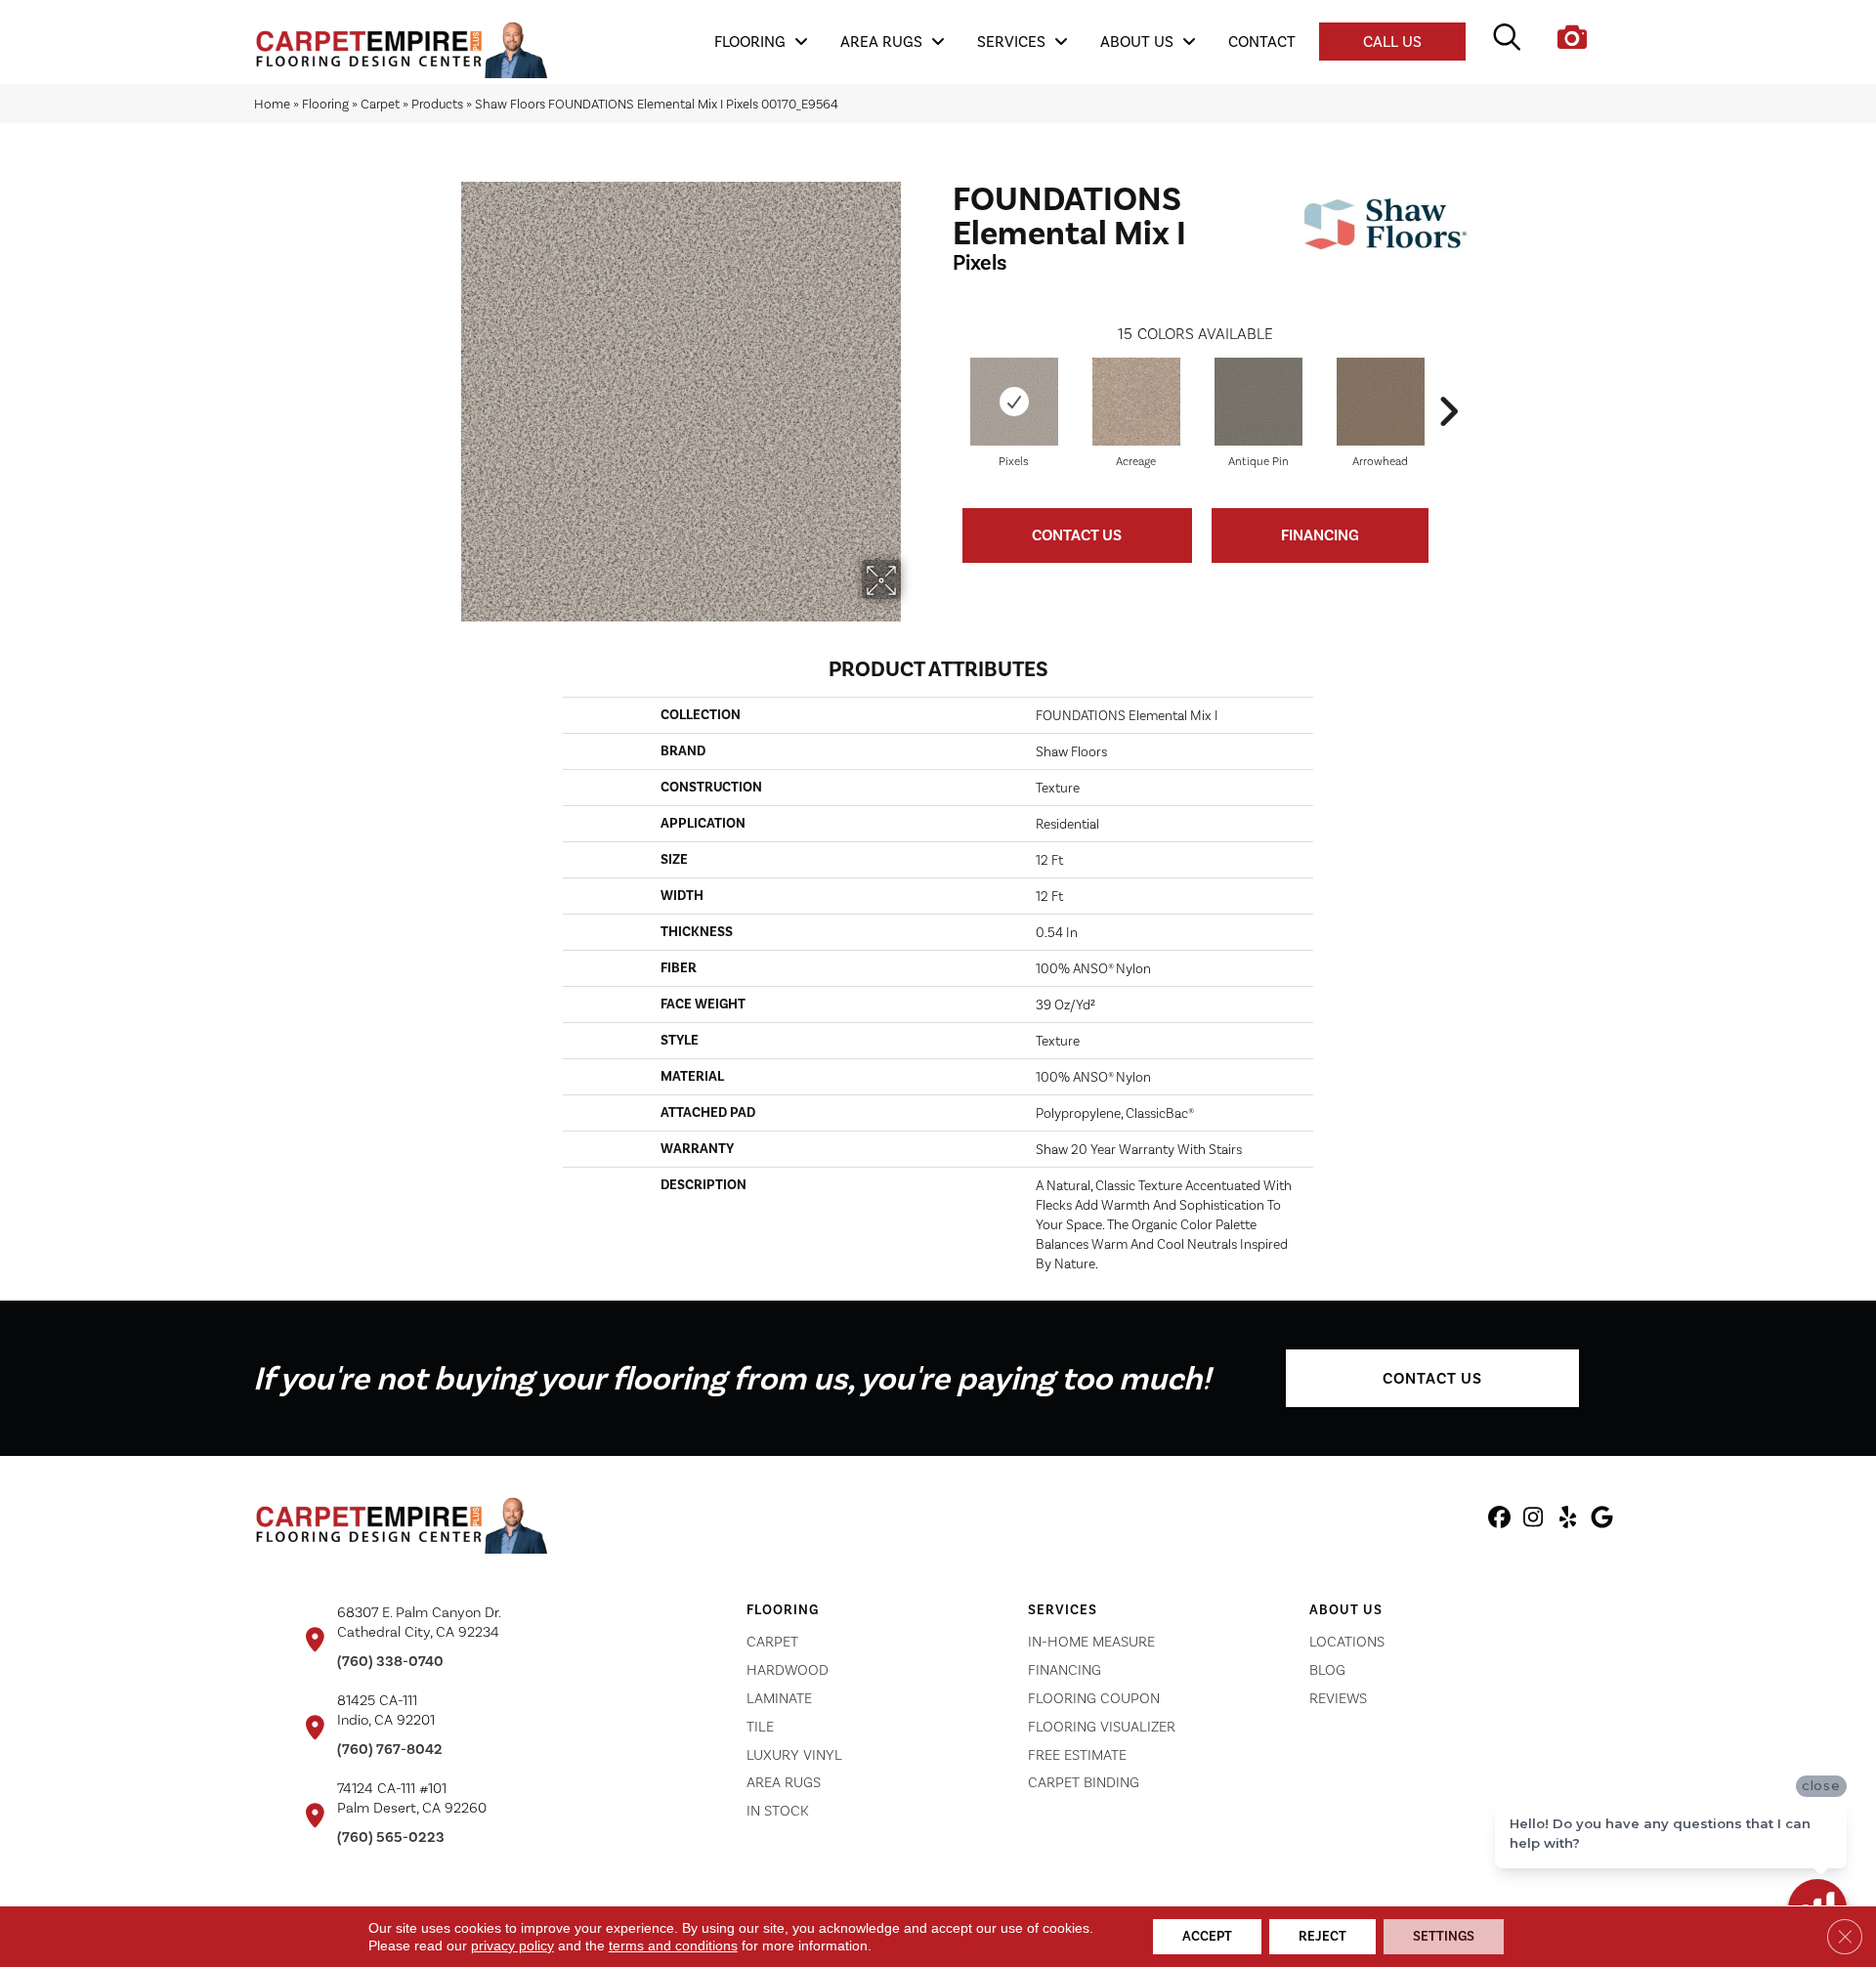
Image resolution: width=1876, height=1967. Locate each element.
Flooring (325, 104)
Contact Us (1077, 535)
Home (272, 104)
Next (1448, 382)
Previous (943, 382)
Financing (1320, 535)
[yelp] (1568, 1520)
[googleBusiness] (1602, 1520)
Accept (1207, 1936)
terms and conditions (673, 1946)
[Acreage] (1136, 402)
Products (437, 104)
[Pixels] (1014, 402)
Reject (1322, 1936)
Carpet (380, 104)
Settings (1444, 1936)
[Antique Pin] (1258, 402)
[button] (1432, 1378)
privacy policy (512, 1946)
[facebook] (1499, 1520)
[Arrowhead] (1381, 402)
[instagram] (1534, 1520)
